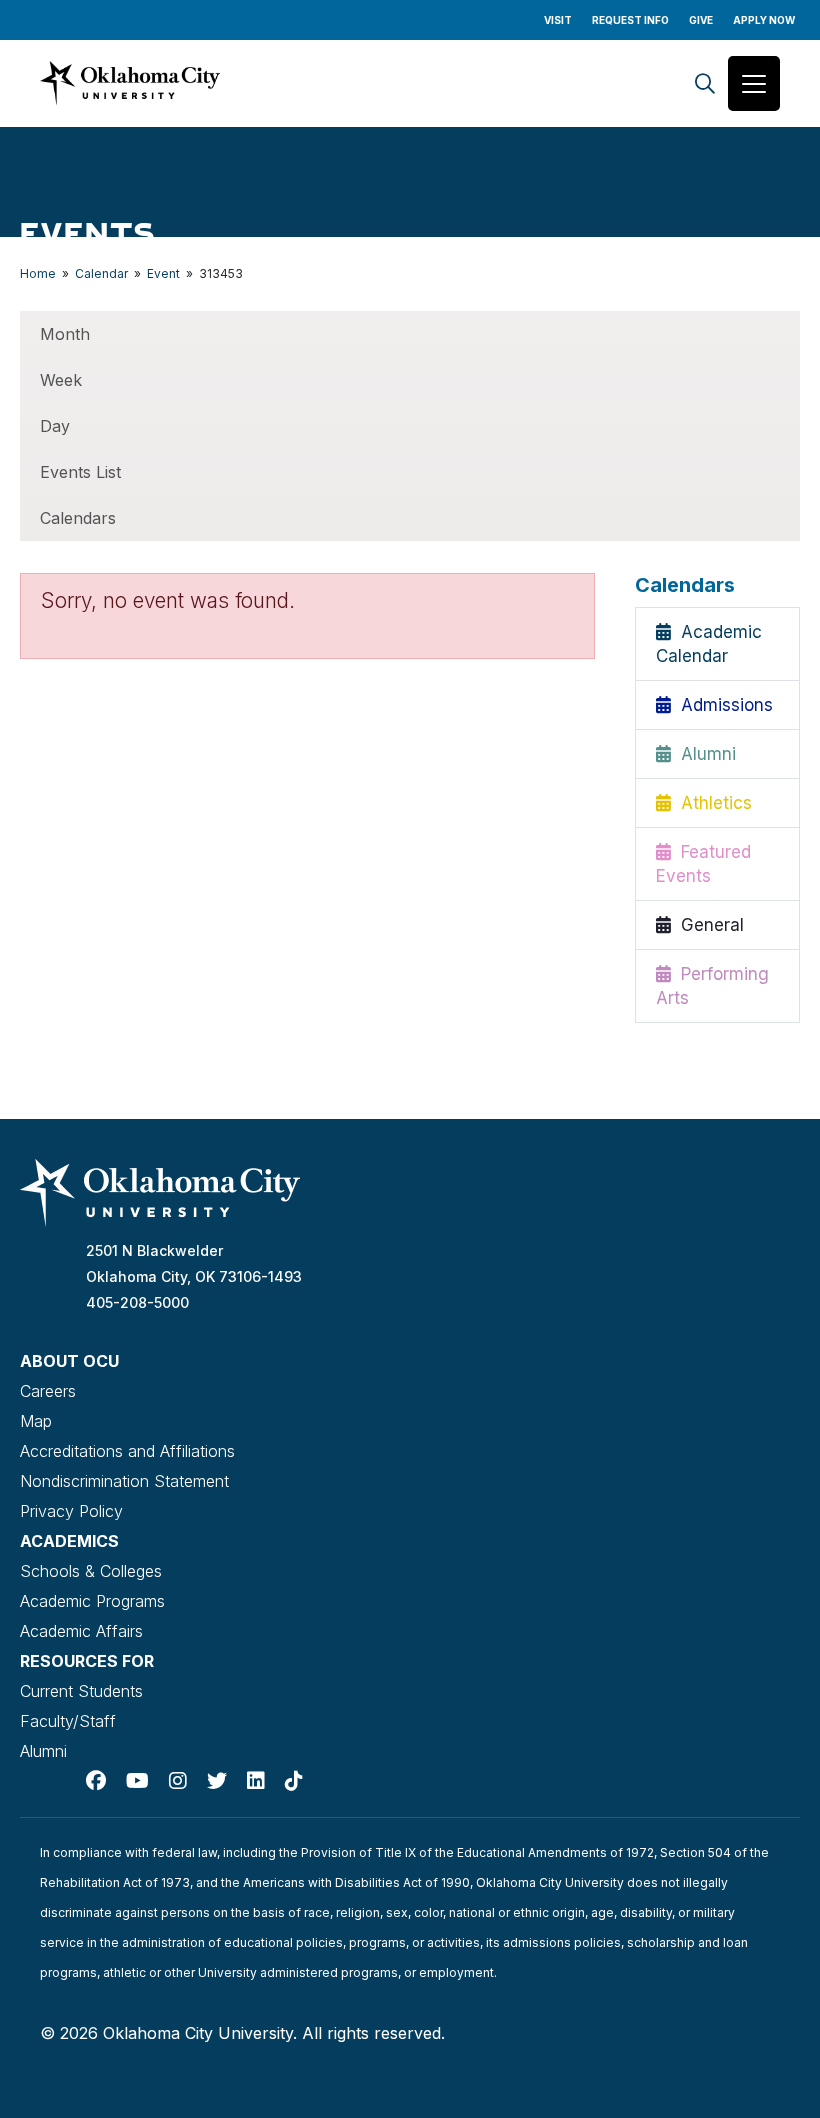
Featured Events (703, 864)
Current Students (81, 1691)
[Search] (705, 83)
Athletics (711, 803)
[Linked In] (256, 1781)
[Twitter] (217, 1781)
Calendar (101, 273)
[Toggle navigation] (754, 83)
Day (55, 426)
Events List (80, 472)
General (707, 925)
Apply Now (764, 20)
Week (61, 380)
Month (65, 334)
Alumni (703, 754)
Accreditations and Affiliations (127, 1451)
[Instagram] (178, 1781)
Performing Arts (712, 986)
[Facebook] (96, 1781)
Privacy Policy (71, 1511)
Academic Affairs (81, 1631)
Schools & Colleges (91, 1571)
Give (701, 20)
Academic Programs (92, 1601)
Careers (48, 1391)
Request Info (630, 20)
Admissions (722, 705)
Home (38, 273)
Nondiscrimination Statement (124, 1481)
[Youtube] (137, 1781)
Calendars (78, 518)
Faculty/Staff (68, 1721)
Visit (558, 20)
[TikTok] (294, 1781)
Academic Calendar (709, 644)
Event (163, 273)
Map (36, 1421)
